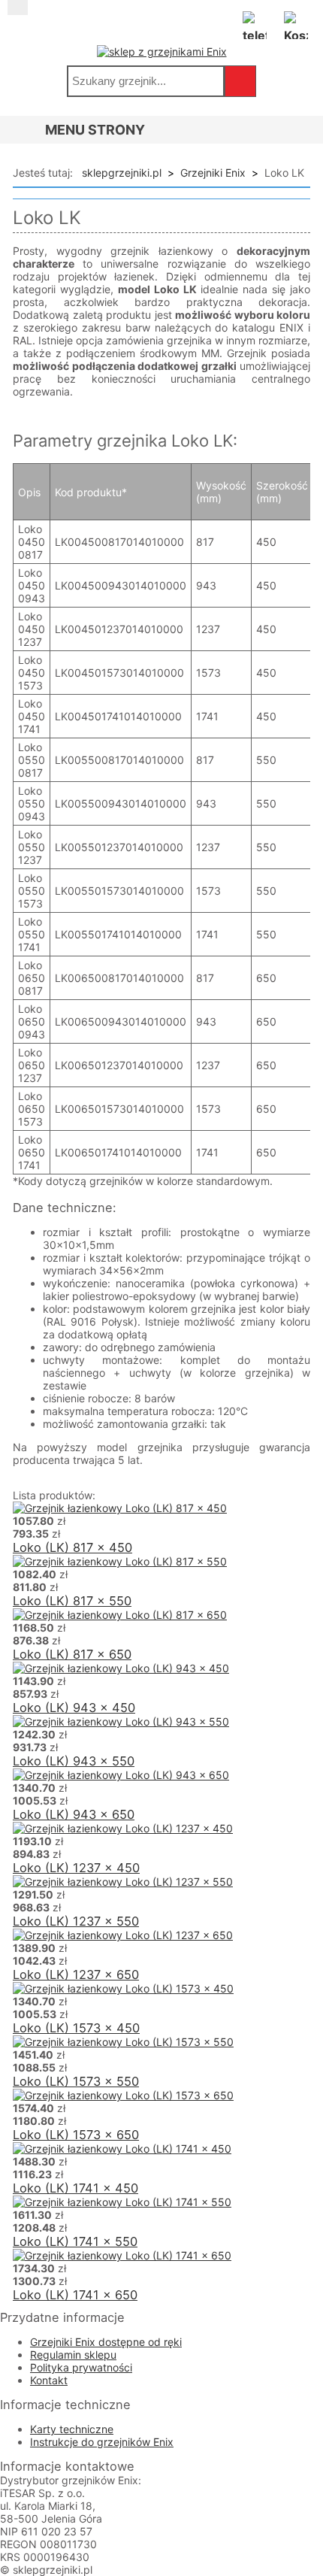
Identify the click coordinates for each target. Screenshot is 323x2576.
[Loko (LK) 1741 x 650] (122, 2255)
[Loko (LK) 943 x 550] (121, 1721)
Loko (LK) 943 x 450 (74, 1708)
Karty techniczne (72, 2429)
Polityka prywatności (81, 2367)
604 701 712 (255, 23)
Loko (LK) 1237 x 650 (76, 1974)
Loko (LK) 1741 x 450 (75, 2188)
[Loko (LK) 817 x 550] (120, 1561)
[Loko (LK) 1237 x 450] (123, 1828)
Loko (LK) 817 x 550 (72, 1601)
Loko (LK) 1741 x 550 (75, 2241)
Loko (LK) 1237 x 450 (76, 1868)
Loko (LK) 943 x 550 (74, 1761)
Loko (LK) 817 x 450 (72, 1547)
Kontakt (49, 2380)
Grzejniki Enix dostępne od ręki (106, 2342)
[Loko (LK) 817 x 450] (120, 1508)
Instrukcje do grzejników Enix (102, 2442)
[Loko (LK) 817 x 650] (120, 1615)
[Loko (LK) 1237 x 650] (123, 1935)
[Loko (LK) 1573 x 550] (123, 2042)
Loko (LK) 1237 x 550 (76, 1921)
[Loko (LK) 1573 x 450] (123, 1988)
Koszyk (296, 23)
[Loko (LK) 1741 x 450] (122, 2149)
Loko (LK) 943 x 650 (74, 1814)
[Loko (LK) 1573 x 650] (123, 2095)
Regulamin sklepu (73, 2355)
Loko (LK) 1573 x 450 (76, 2028)
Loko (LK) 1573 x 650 (76, 2135)
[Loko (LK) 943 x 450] (121, 1668)
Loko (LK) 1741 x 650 (75, 2295)
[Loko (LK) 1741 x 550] (122, 2202)
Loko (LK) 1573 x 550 (76, 2081)
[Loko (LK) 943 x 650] (121, 1775)
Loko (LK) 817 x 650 (72, 1654)
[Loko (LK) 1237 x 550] (123, 1882)
